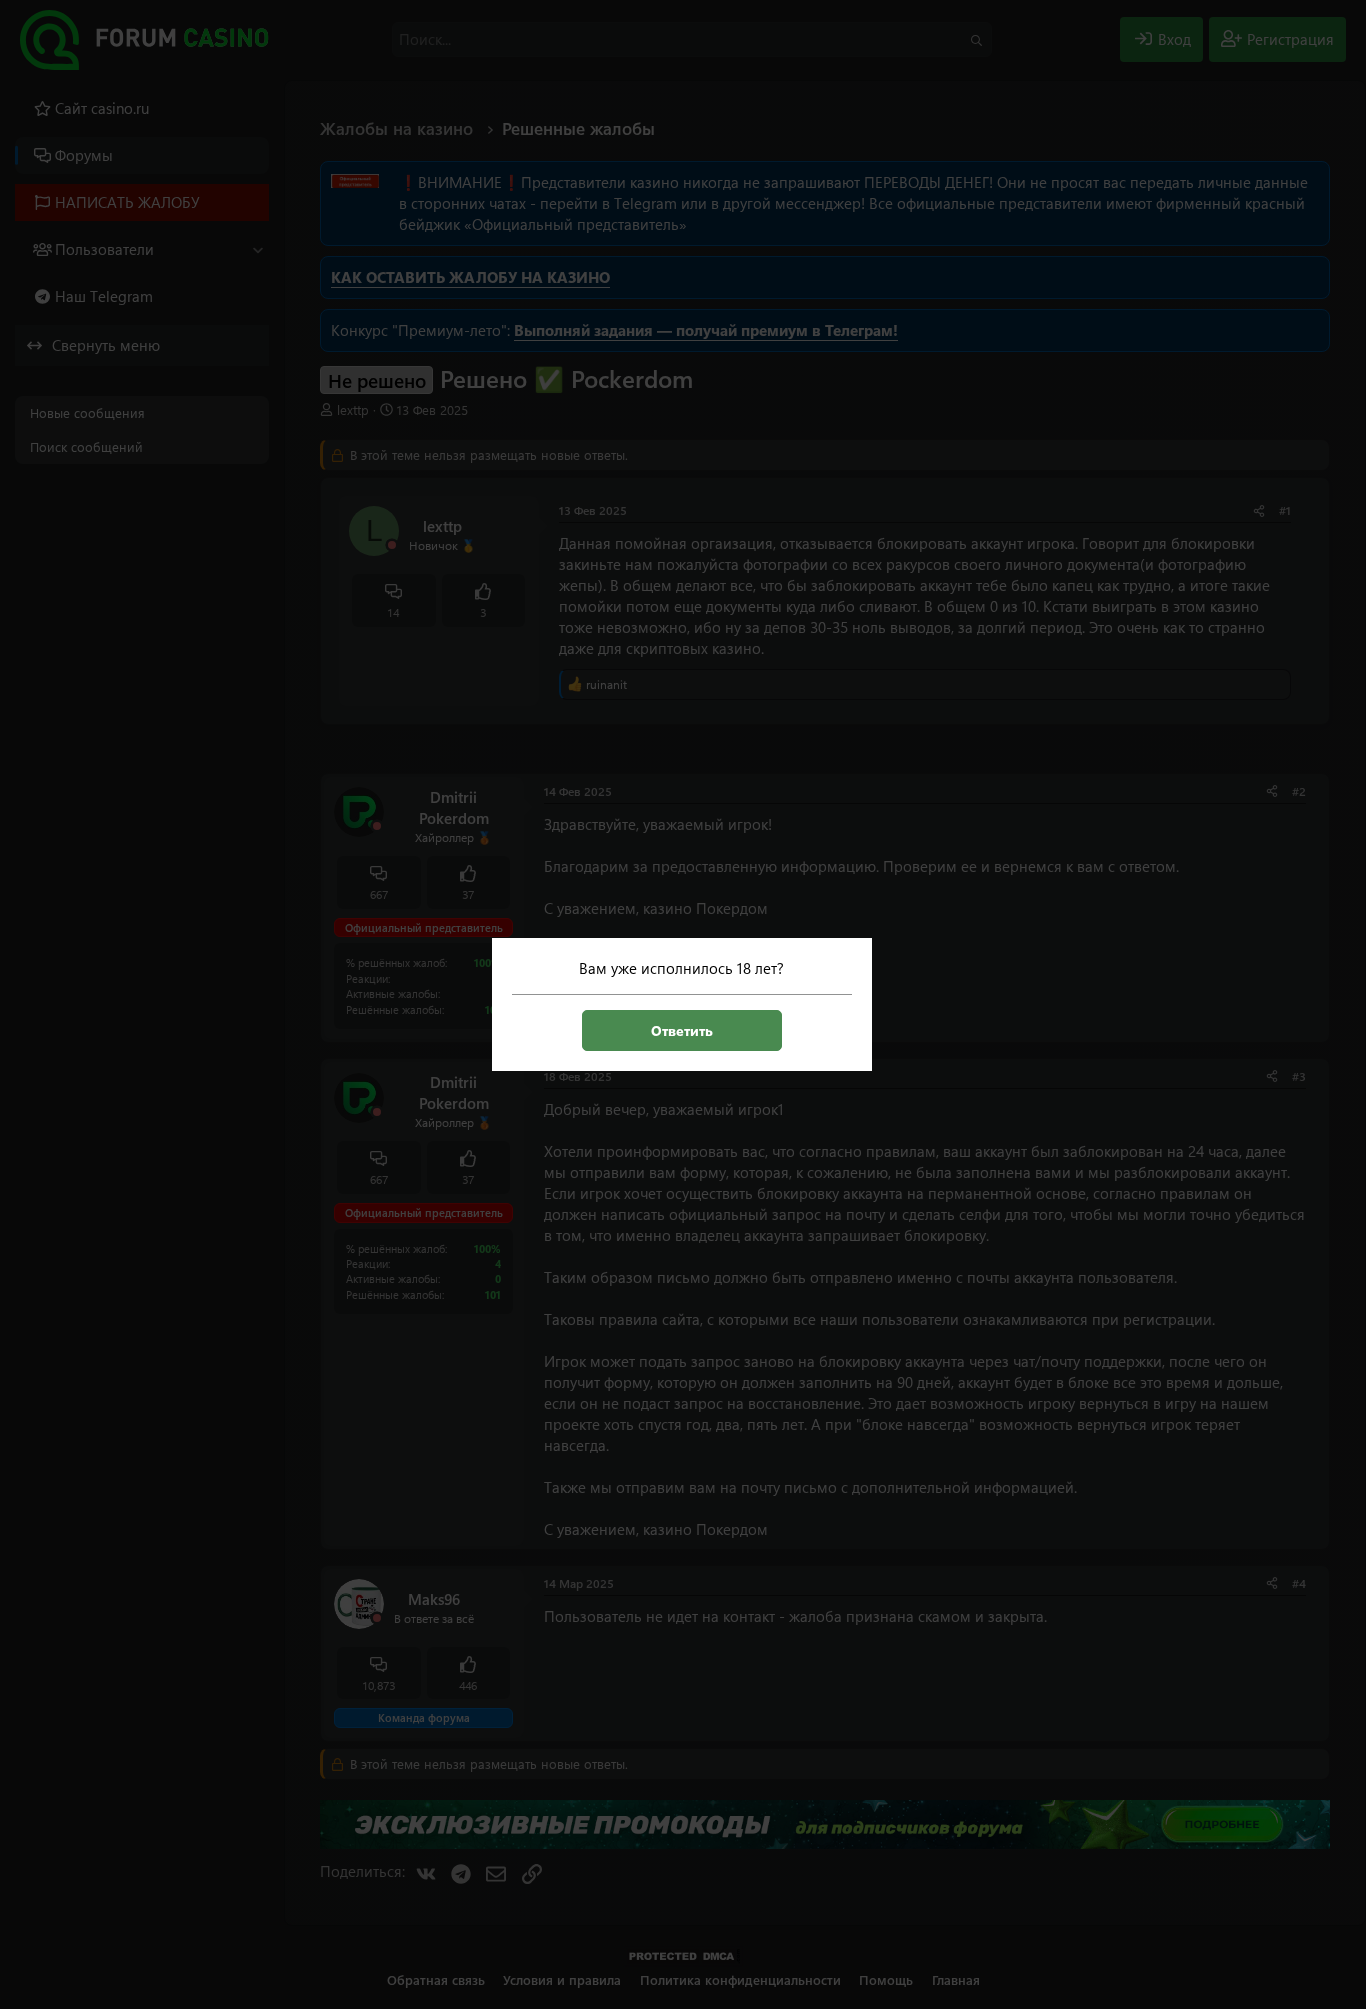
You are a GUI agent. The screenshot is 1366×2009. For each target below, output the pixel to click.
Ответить (682, 1030)
